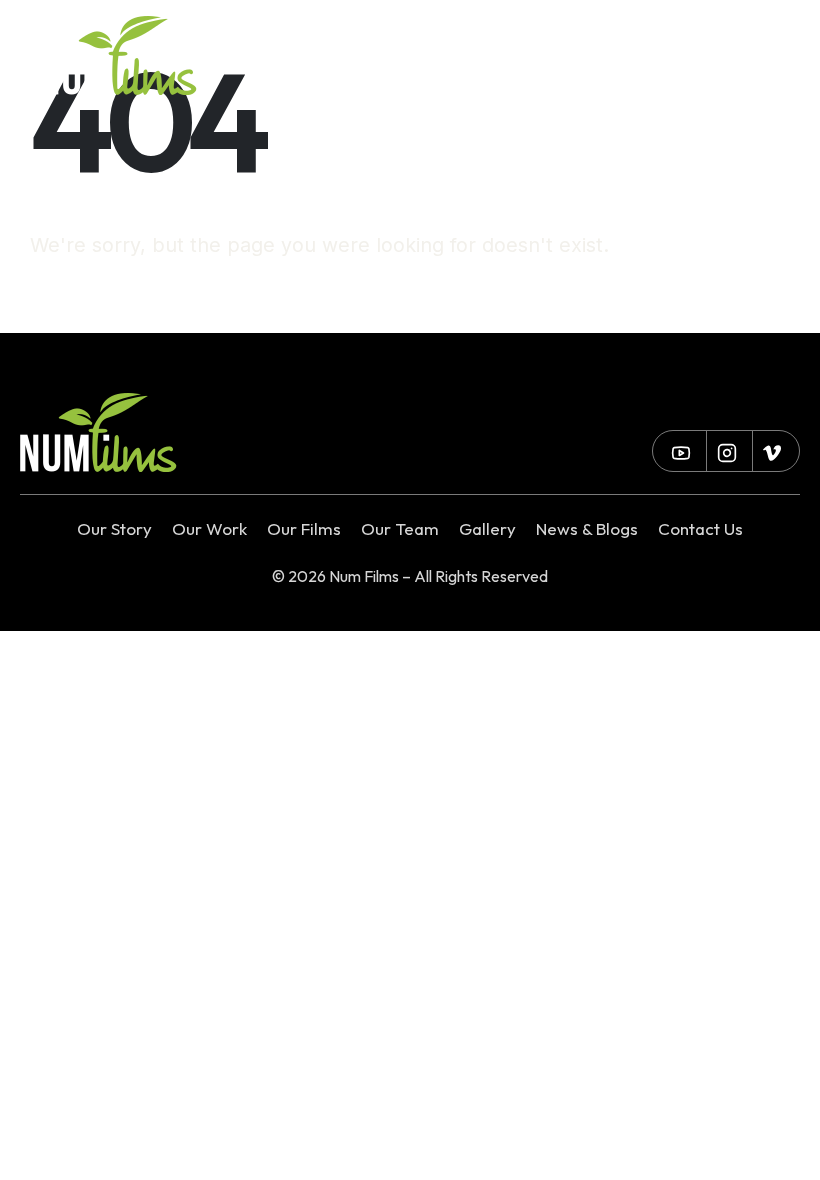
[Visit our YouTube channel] (582, 56)
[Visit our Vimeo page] (673, 56)
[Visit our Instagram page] (628, 56)
